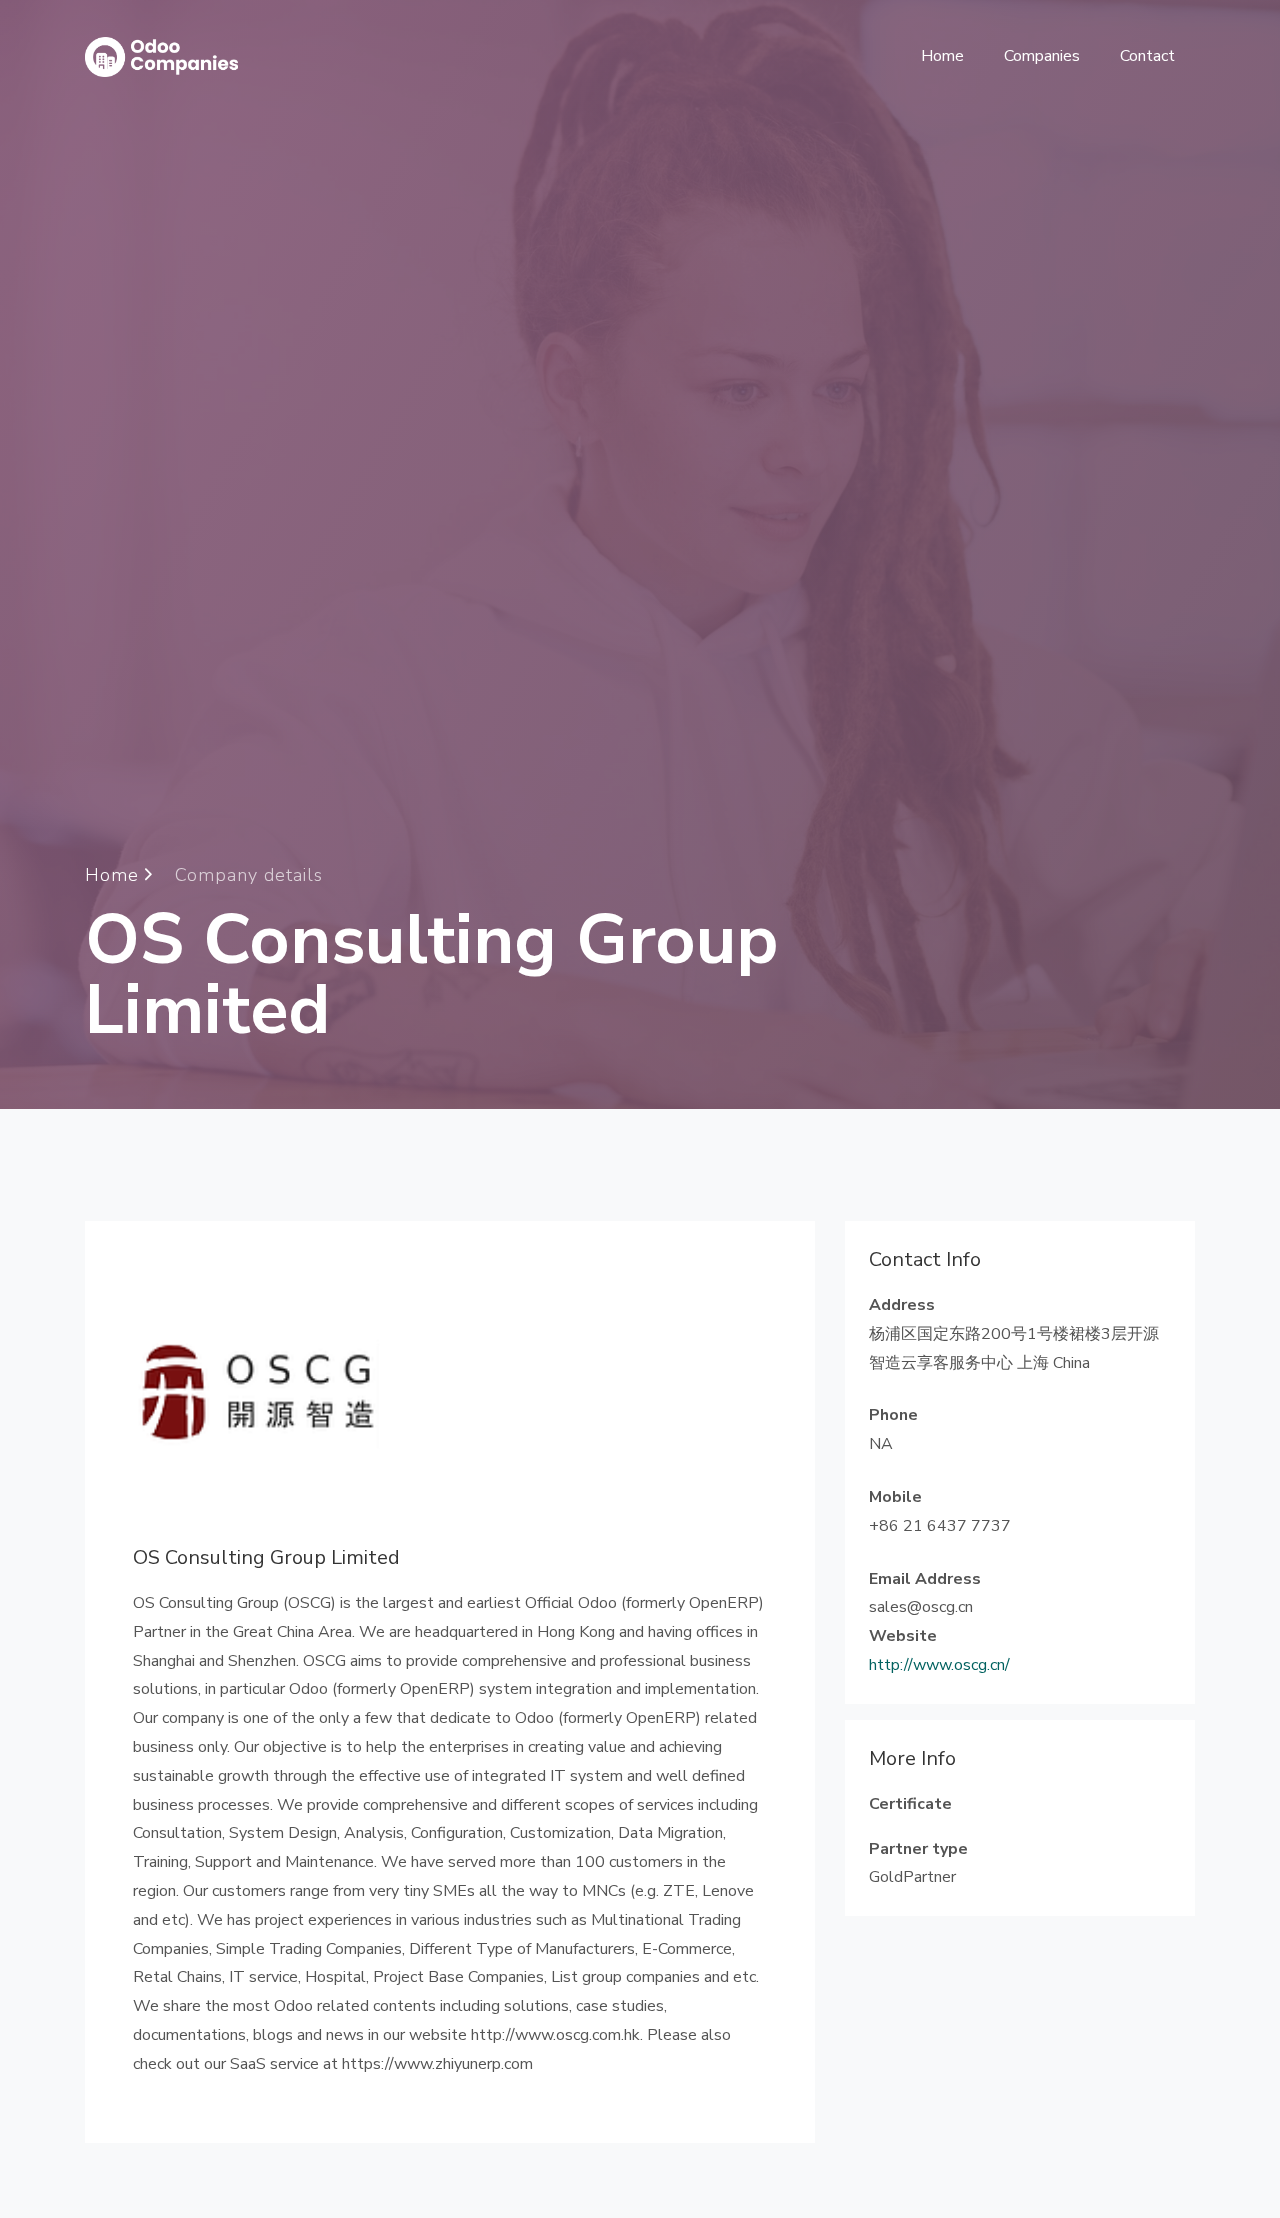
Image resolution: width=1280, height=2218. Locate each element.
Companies (1042, 56)
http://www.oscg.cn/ (939, 1665)
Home (942, 56)
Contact (1147, 56)
